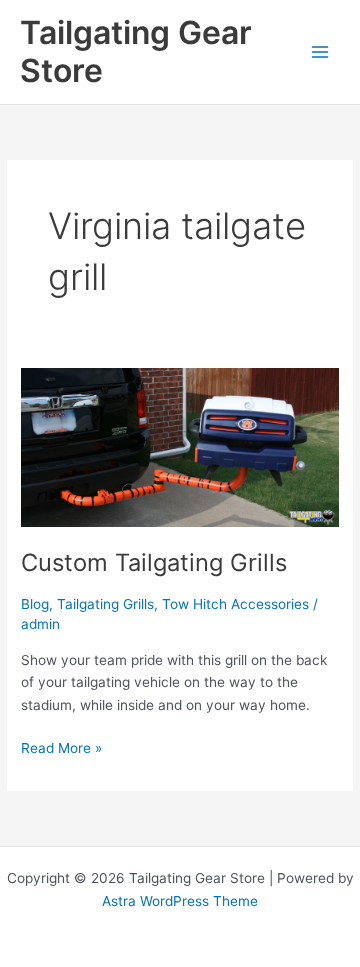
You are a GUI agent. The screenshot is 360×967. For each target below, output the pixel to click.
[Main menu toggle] (320, 51)
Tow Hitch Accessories (235, 604)
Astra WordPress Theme (180, 901)
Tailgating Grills (105, 604)
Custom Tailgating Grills (154, 562)
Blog (35, 604)
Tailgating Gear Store (136, 51)
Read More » (61, 749)
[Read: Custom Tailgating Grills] (180, 447)
